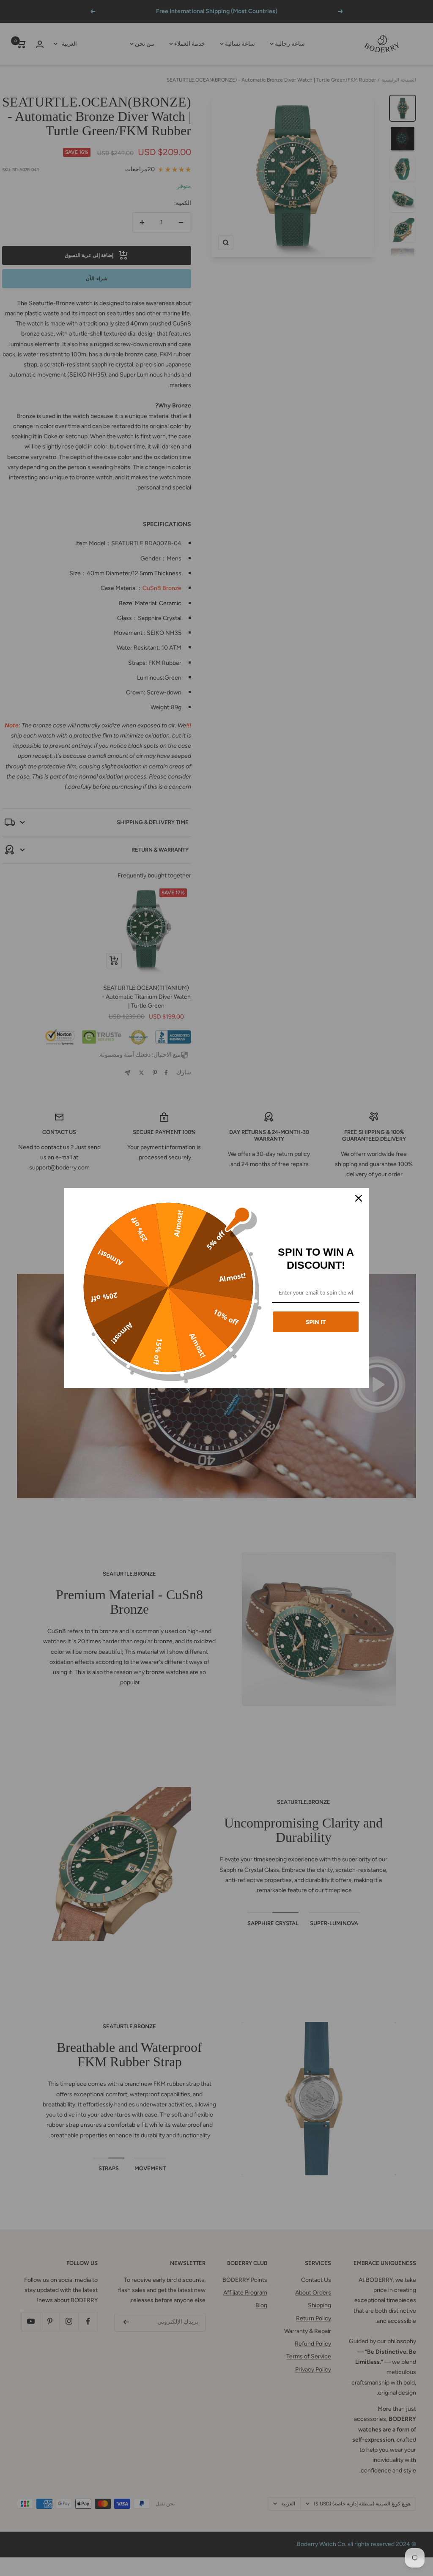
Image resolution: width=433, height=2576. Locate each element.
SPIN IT (316, 1322)
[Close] (359, 1198)
